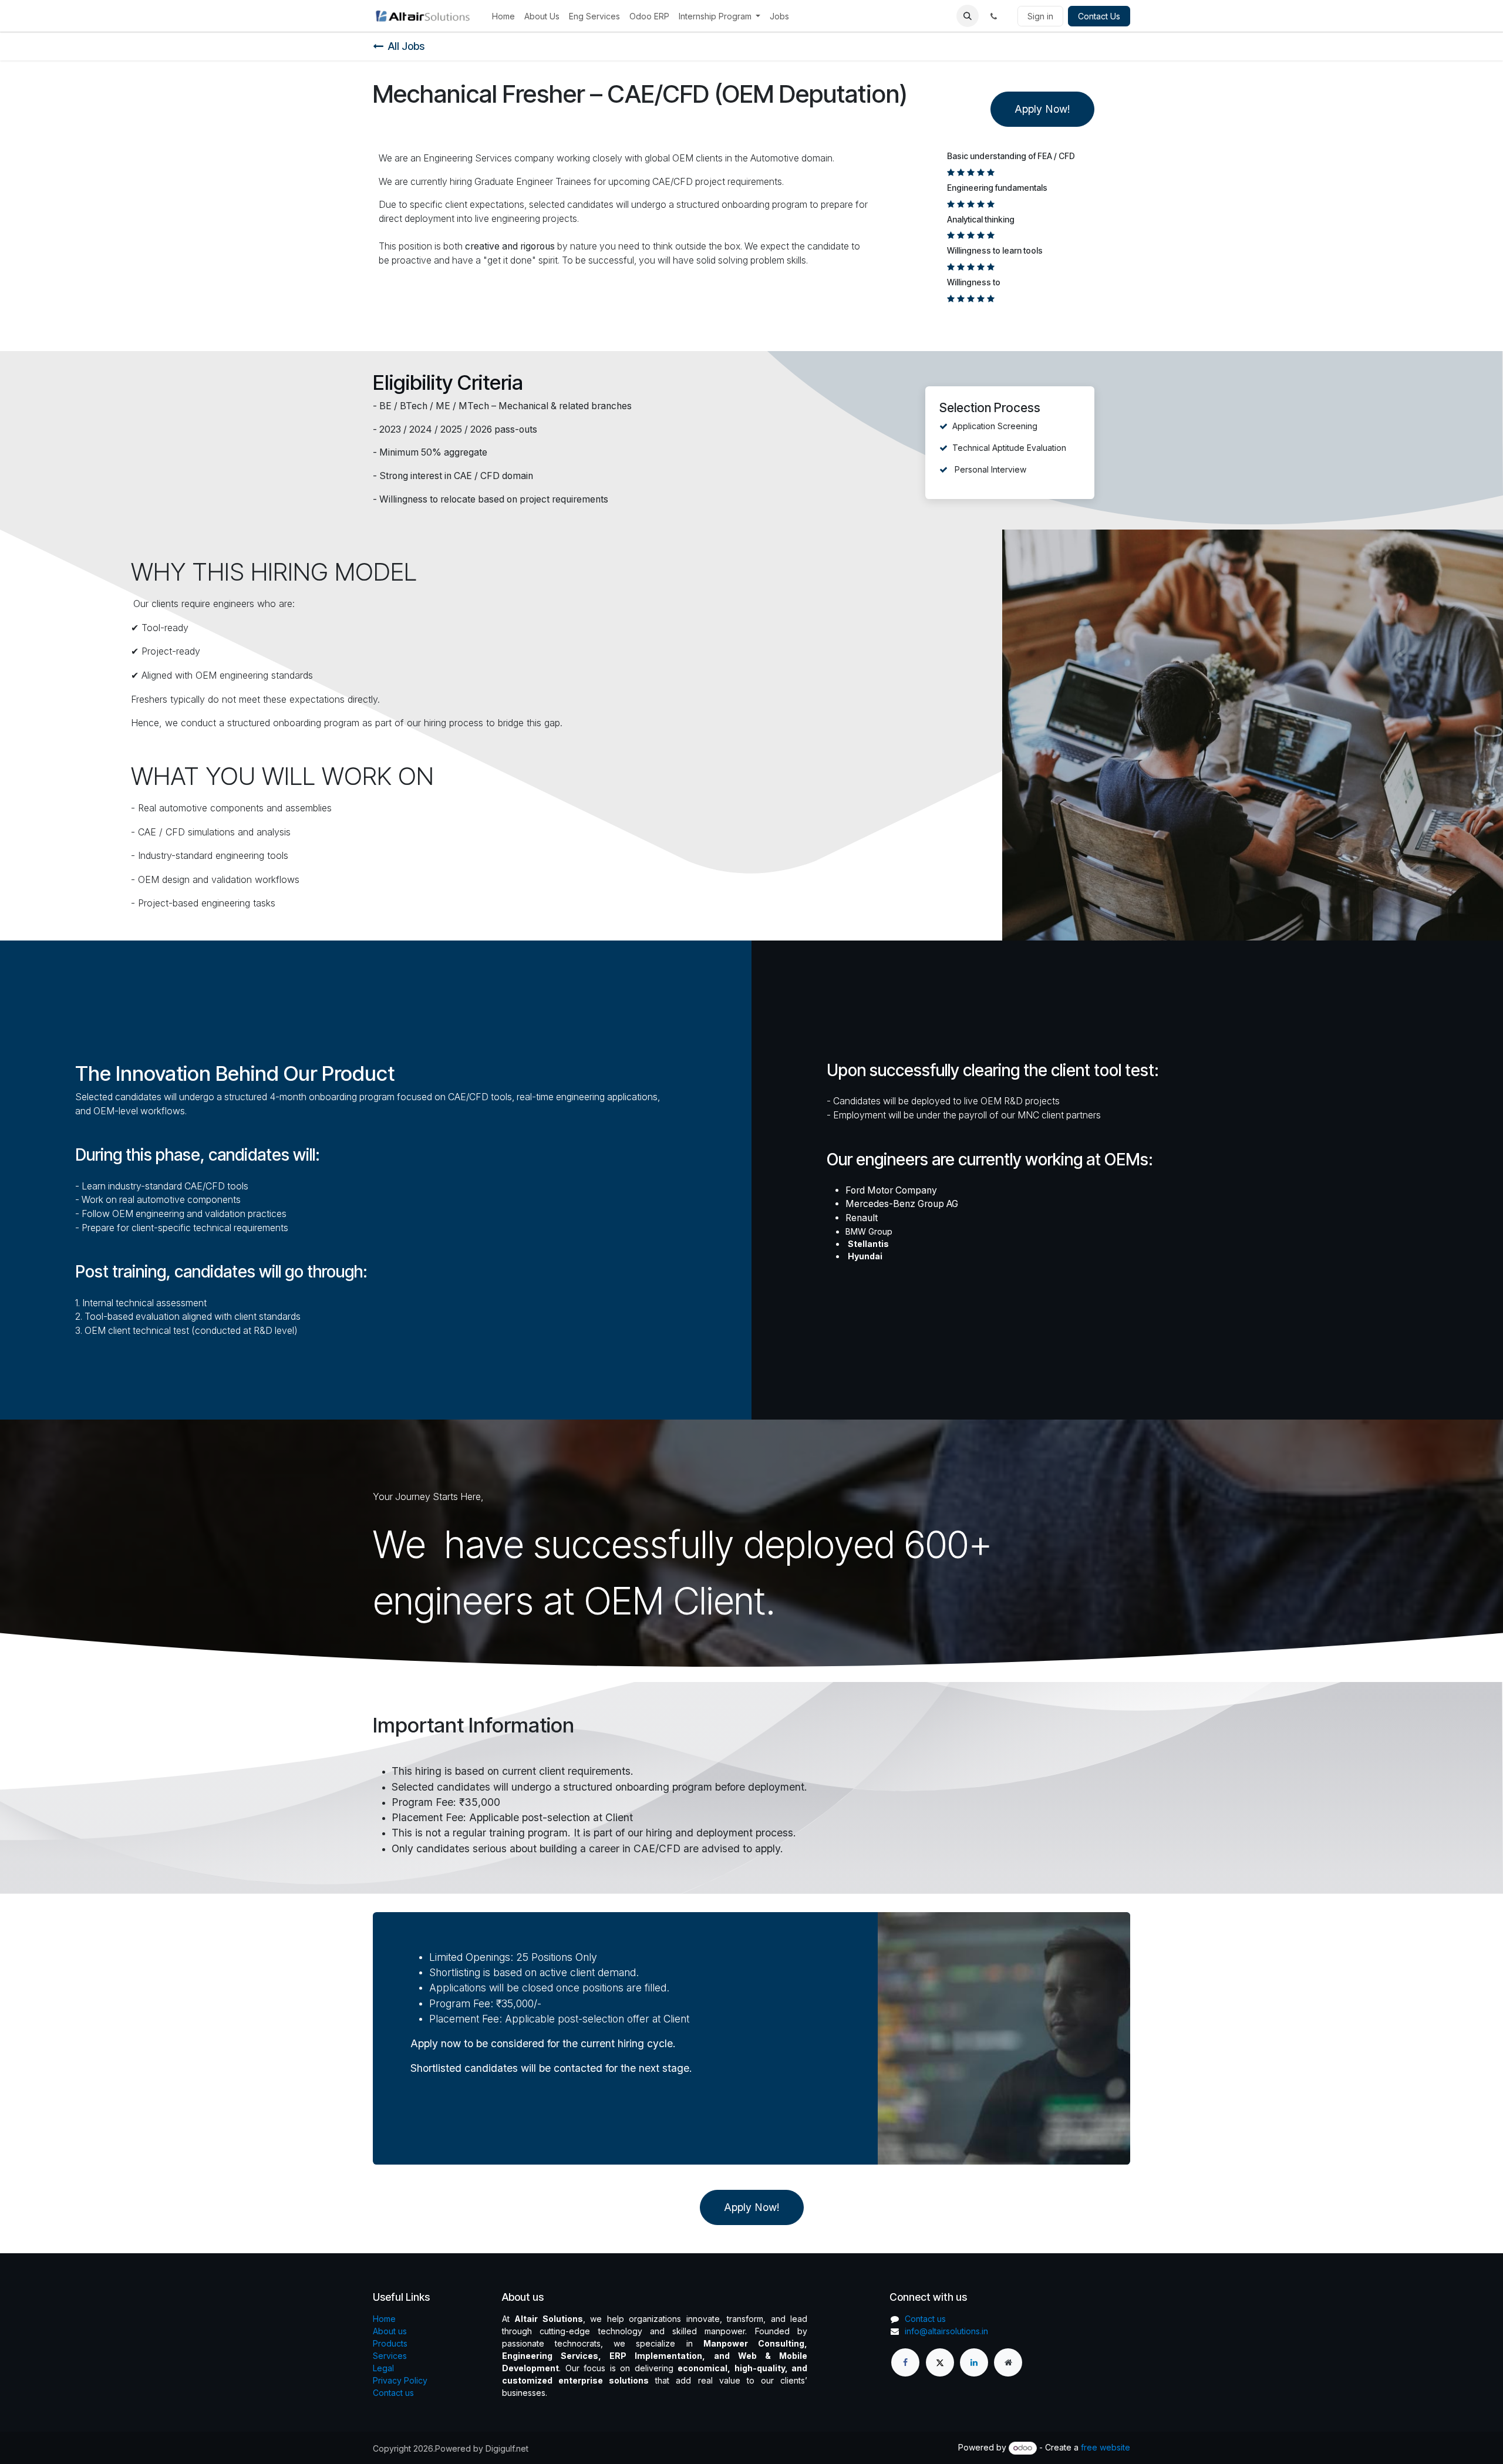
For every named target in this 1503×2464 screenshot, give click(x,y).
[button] (968, 16)
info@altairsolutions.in (946, 2331)
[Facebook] (905, 2362)
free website (1106, 2447)
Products (390, 2343)
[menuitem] (503, 16)
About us (390, 2331)
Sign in (1040, 16)
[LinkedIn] (974, 2362)
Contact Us (1099, 16)
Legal (383, 2368)
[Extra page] (1008, 2362)
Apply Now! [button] (1042, 109)
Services (390, 2356)
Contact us (393, 2393)
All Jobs (406, 46)
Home (384, 2319)
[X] (940, 2362)
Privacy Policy (400, 2380)
